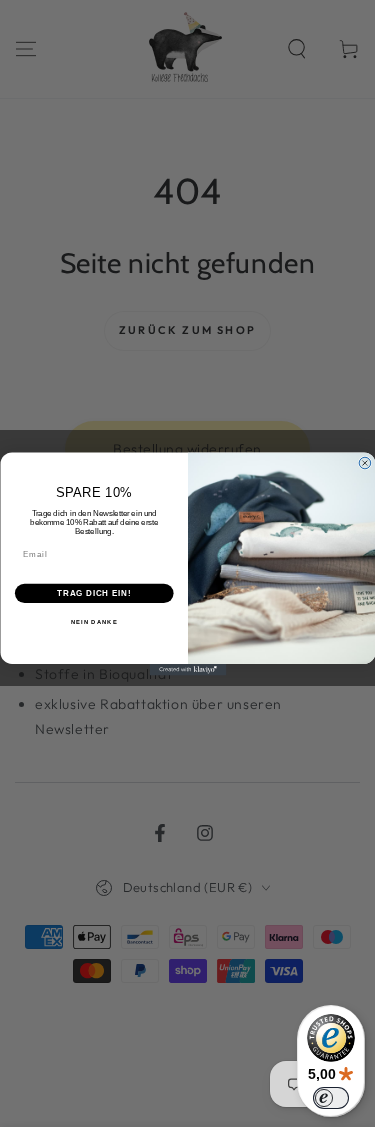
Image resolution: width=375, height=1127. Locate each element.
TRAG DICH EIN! (94, 593)
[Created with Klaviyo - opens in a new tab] (187, 670)
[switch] (331, 1098)
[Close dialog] (365, 463)
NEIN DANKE (94, 621)
